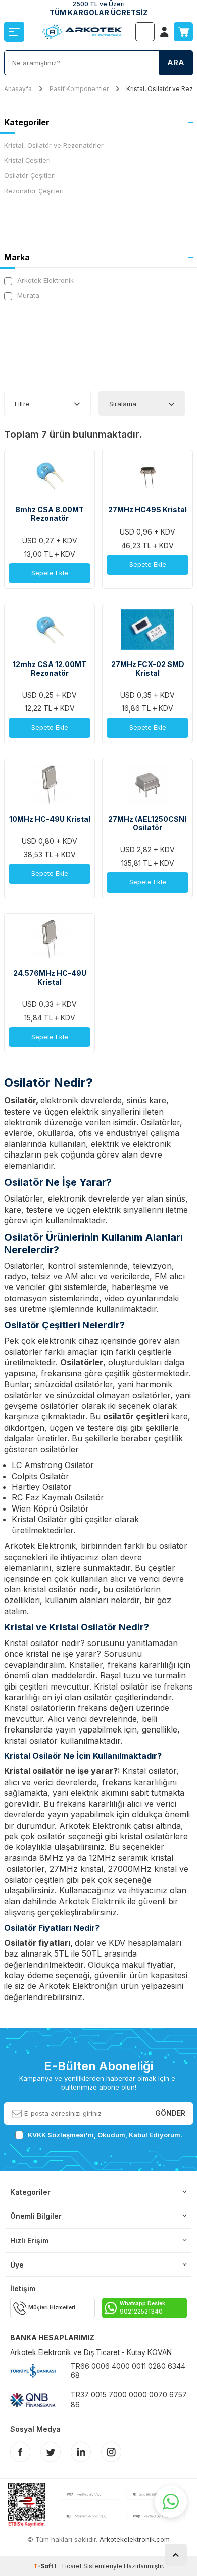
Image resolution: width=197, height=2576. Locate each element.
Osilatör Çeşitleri (30, 175)
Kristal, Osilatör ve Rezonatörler (54, 145)
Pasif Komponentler (79, 89)
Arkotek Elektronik (44, 280)
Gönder (170, 2113)
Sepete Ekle (50, 573)
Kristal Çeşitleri (27, 160)
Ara (176, 62)
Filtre (22, 404)
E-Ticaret (68, 2566)
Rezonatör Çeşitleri (34, 191)
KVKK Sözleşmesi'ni (61, 2135)
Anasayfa (18, 89)
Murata (27, 295)
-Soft (44, 2566)
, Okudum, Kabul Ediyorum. (105, 2135)
